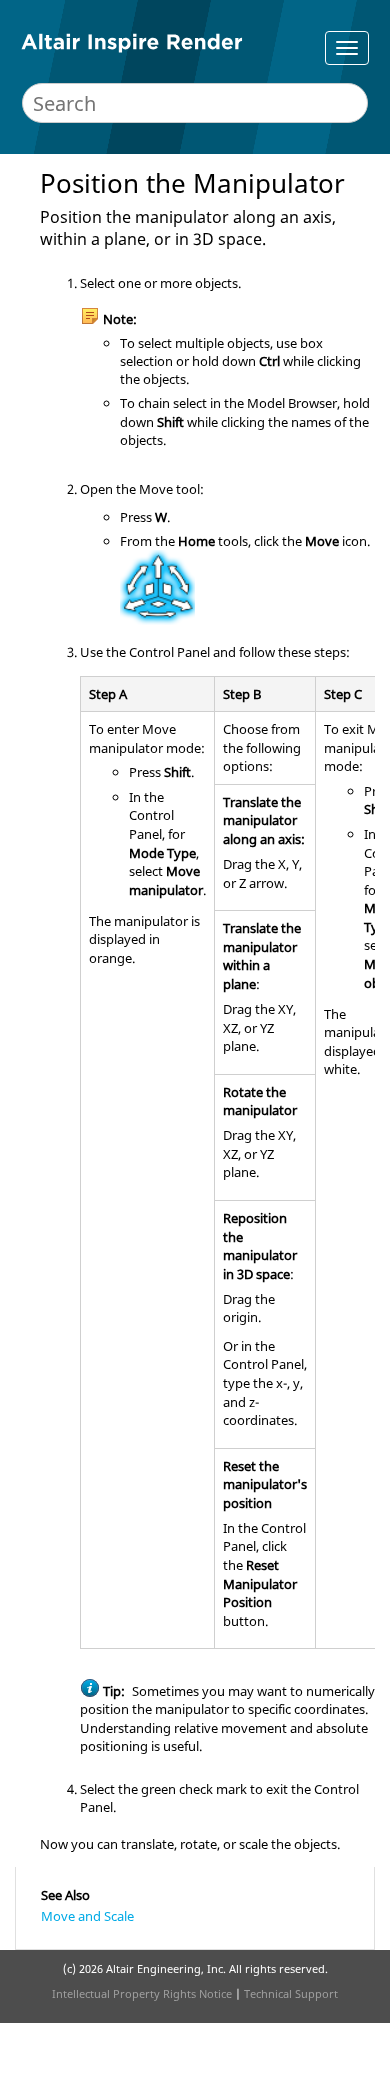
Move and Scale (87, 1916)
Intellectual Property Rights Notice (142, 1993)
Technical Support (291, 1993)
